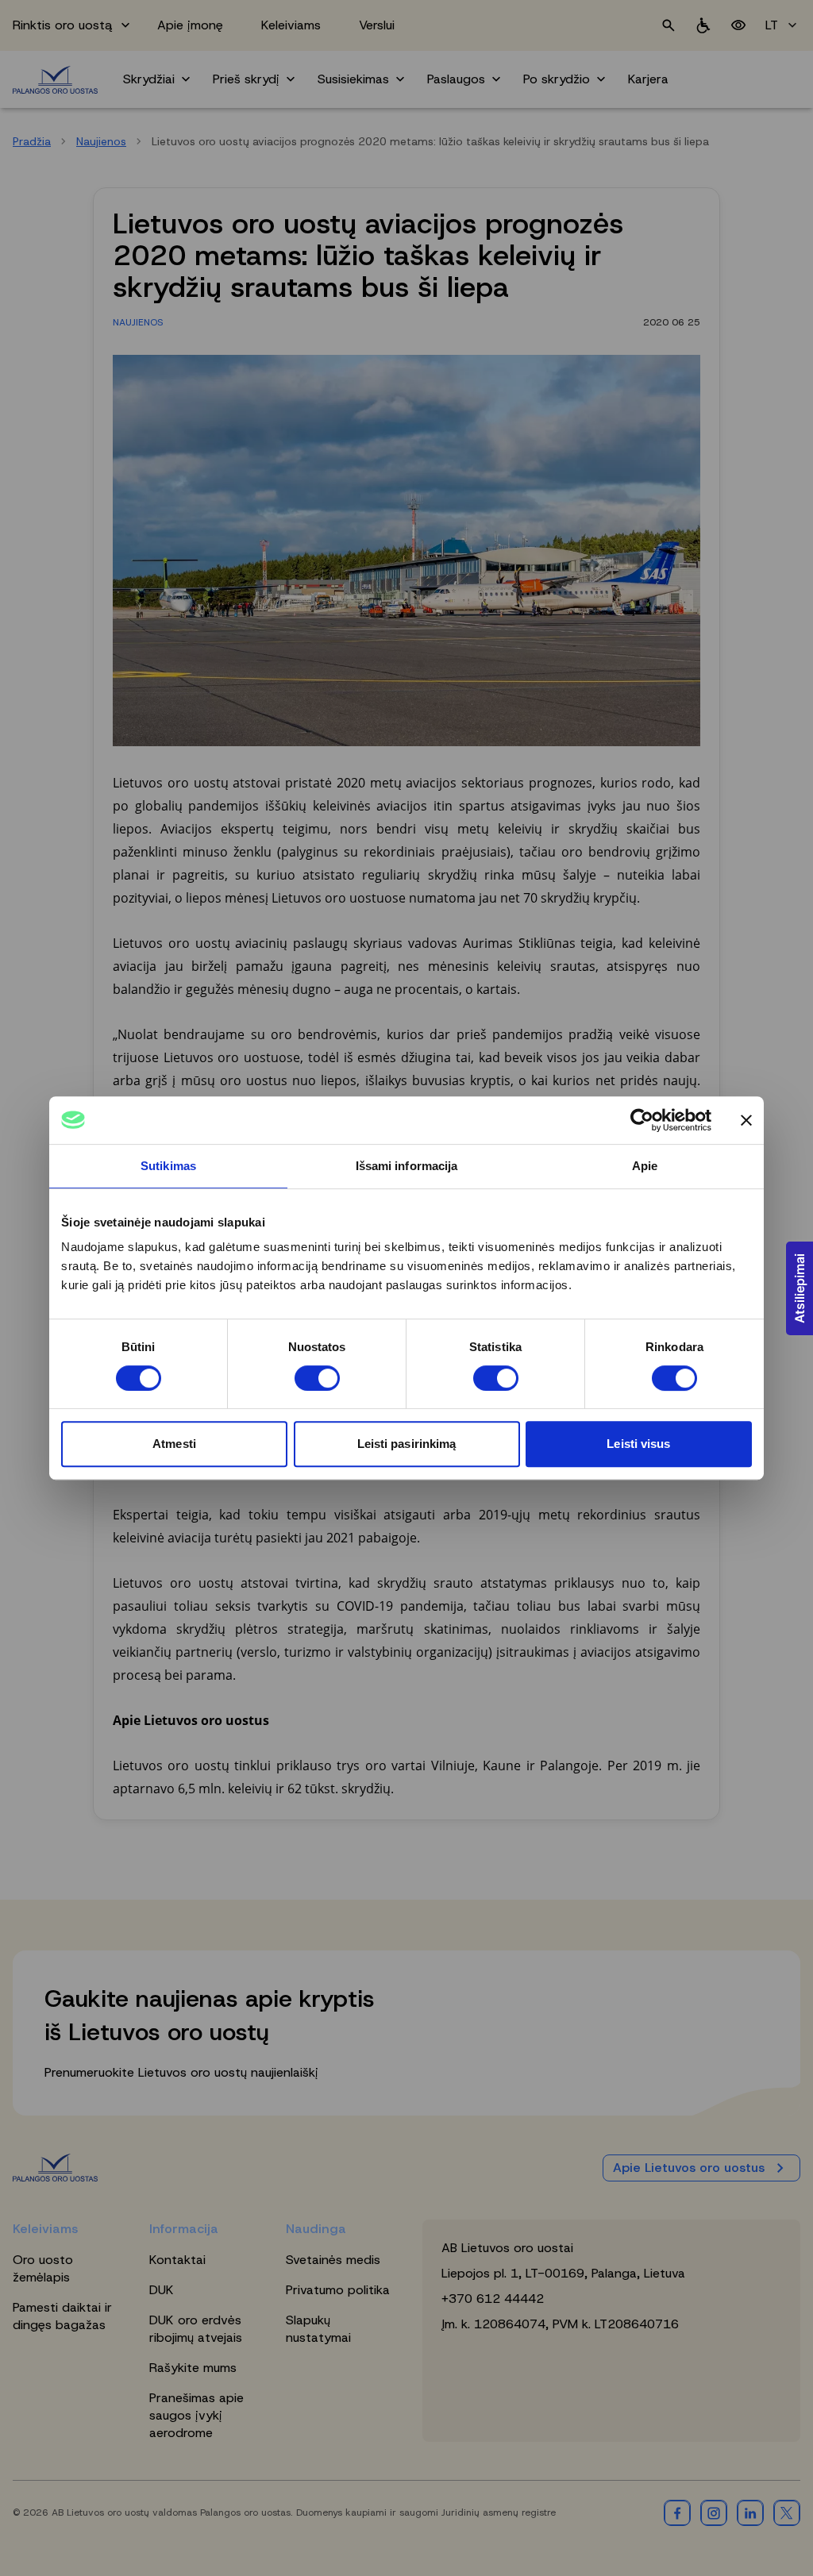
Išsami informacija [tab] (407, 1166)
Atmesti (174, 1444)
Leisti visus (638, 1444)
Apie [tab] (645, 1166)
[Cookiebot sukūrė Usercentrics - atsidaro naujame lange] (642, 1120)
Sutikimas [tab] (168, 1166)
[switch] (317, 1378)
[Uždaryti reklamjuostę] (746, 1120)
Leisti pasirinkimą (407, 1444)
